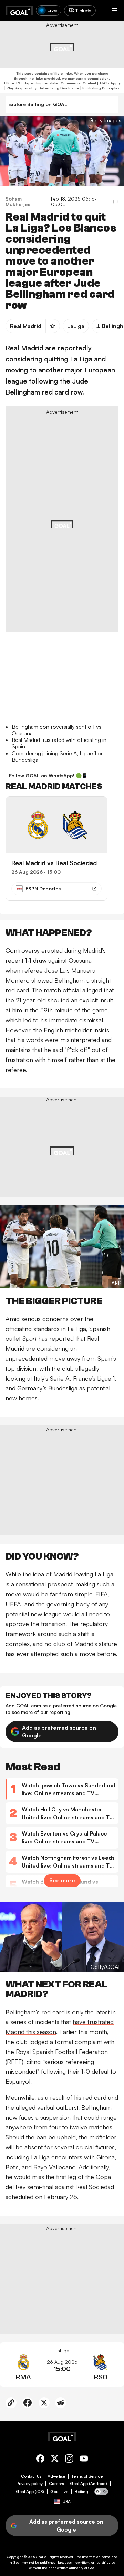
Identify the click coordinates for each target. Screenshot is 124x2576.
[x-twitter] (55, 2460)
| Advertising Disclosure (58, 88)
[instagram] (69, 2460)
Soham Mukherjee (18, 202)
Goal (39, 2557)
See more (62, 1880)
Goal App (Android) (89, 2484)
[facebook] (40, 2460)
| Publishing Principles (99, 88)
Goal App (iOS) (30, 2492)
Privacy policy (30, 2484)
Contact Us (31, 2476)
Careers (56, 2484)
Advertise (56, 2476)
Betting (81, 2492)
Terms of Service (87, 2476)
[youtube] (84, 2460)
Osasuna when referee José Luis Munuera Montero (50, 970)
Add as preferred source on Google (59, 1731)
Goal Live (59, 2492)
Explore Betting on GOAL (38, 104)
